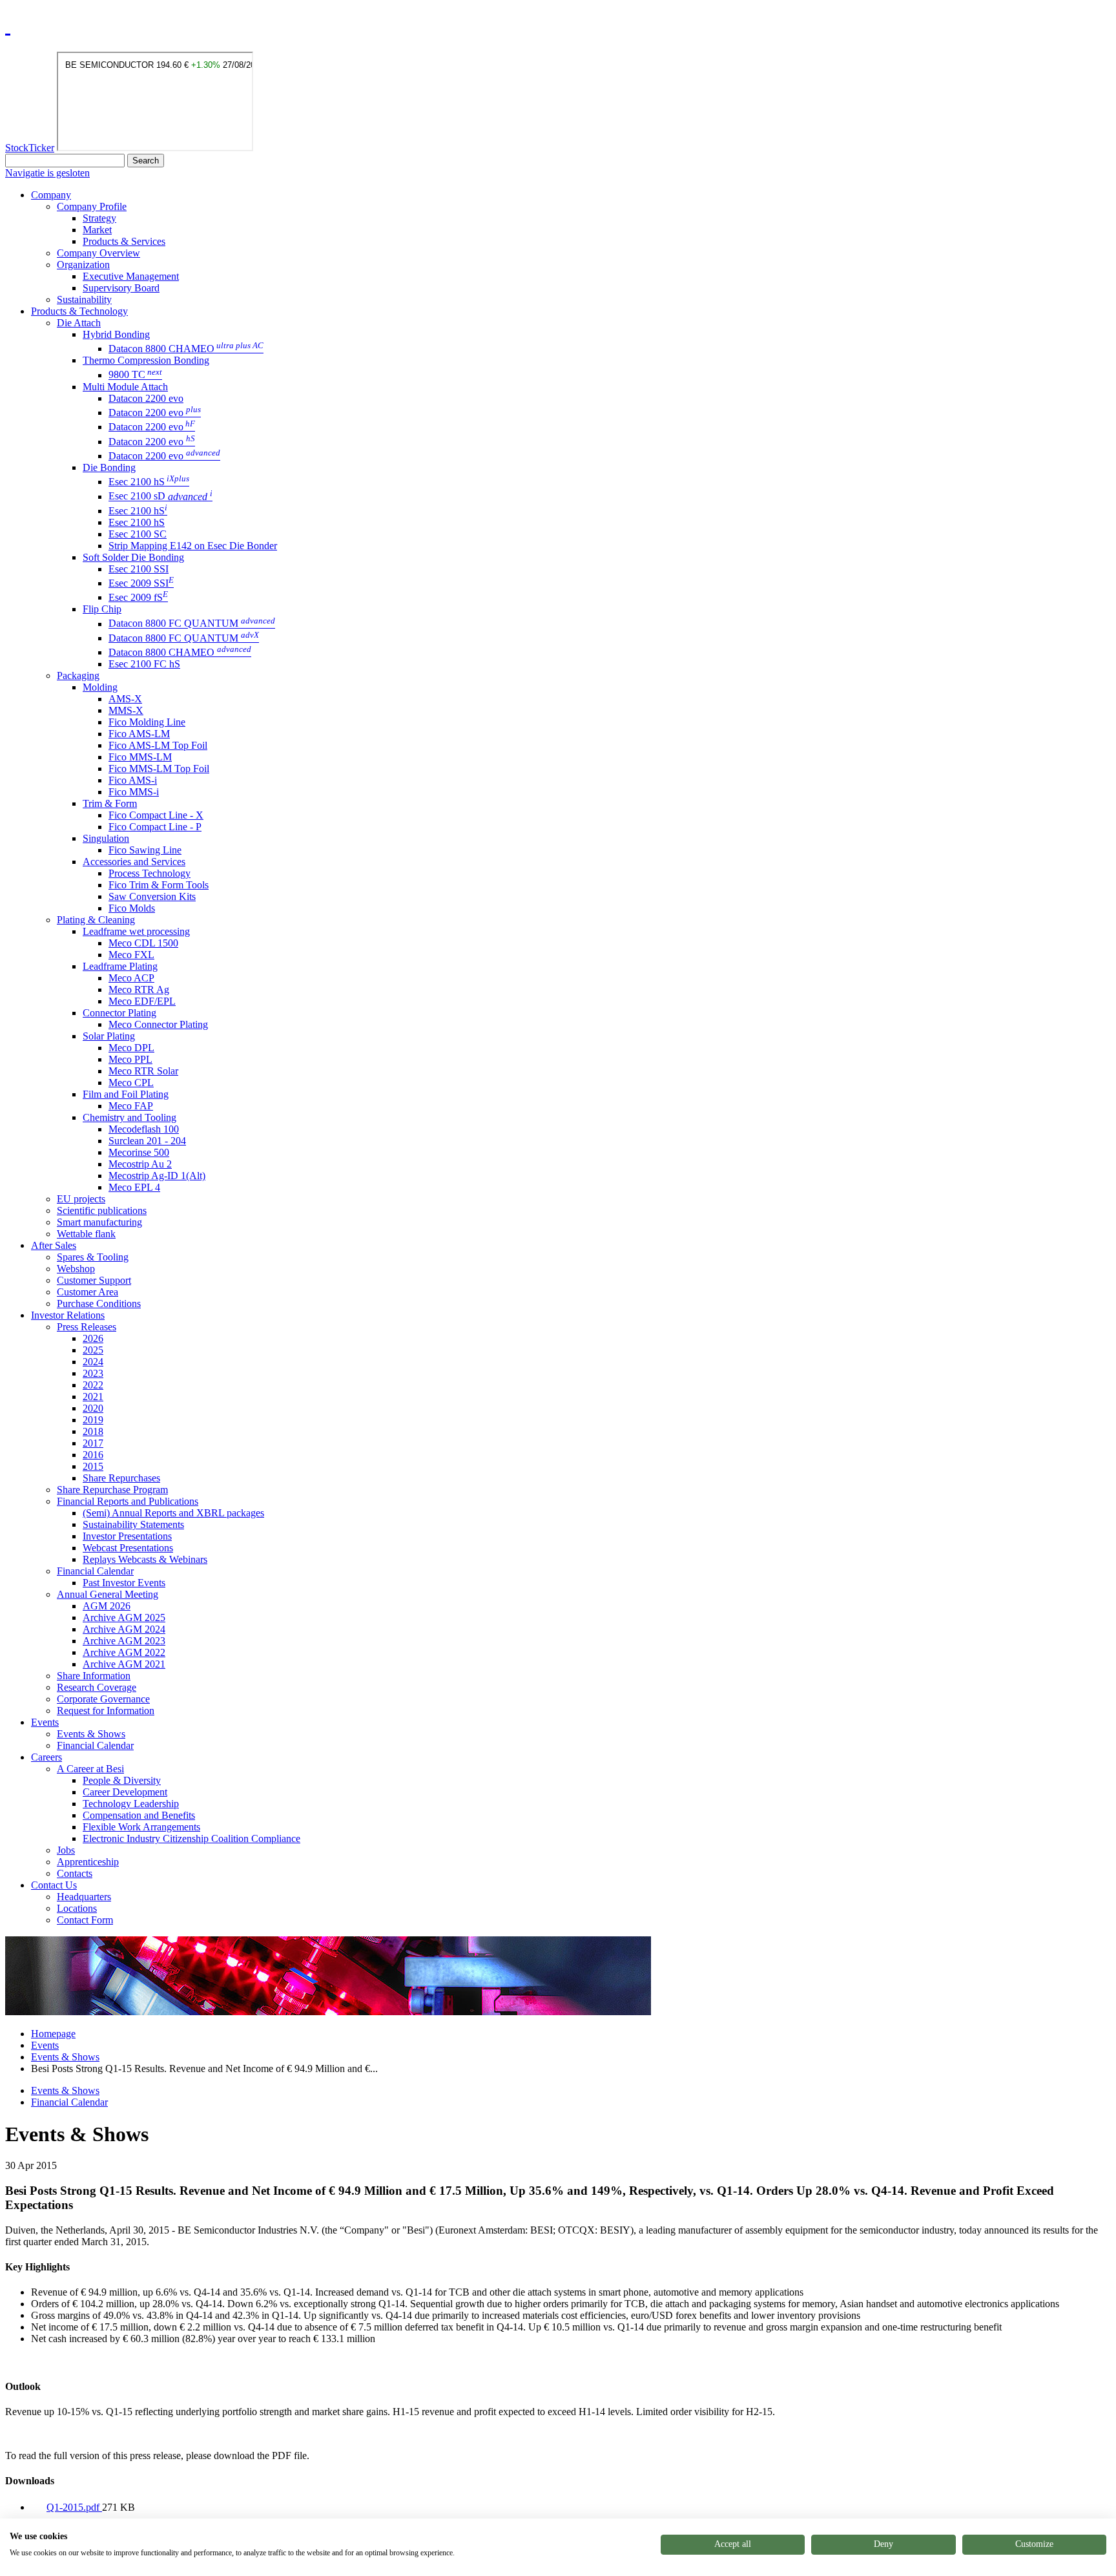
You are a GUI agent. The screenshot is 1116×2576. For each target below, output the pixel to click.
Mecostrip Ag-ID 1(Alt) (157, 1176)
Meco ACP (131, 978)
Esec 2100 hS (149, 482)
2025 (93, 1350)
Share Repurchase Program (112, 1490)
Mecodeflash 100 (144, 1129)
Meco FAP (131, 1106)
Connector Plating (119, 1013)
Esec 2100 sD (160, 497)
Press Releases (87, 1327)
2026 (93, 1338)
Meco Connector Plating (158, 1024)
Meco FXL (131, 955)
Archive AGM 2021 (124, 1664)
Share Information (94, 1676)
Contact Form (85, 1920)
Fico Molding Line (147, 722)
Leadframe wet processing (136, 931)
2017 (93, 1443)
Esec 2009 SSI (141, 583)
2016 (93, 1455)
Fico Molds (132, 908)
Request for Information (106, 1711)
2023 (93, 1373)
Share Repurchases (121, 1478)
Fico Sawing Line (145, 850)
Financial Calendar (95, 1571)
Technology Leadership (131, 1804)
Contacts (75, 1873)
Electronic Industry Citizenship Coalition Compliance (191, 1838)
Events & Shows (91, 1734)
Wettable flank (86, 1234)
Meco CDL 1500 (143, 943)
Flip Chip (102, 609)
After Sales (54, 1245)
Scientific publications (102, 1210)
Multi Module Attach (125, 387)
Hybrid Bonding (116, 334)
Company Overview (98, 253)
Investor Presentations (127, 1536)
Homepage (53, 2034)
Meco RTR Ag (139, 990)
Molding (100, 687)
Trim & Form (110, 803)
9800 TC (135, 375)
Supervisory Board (121, 288)
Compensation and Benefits (139, 1815)
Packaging (78, 675)
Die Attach (79, 323)
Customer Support (94, 1280)
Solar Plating (109, 1036)
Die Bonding (109, 467)
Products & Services (124, 241)
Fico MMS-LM (140, 757)
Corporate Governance (103, 1699)
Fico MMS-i (134, 792)
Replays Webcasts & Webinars (145, 1559)
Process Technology (150, 873)
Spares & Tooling (93, 1257)
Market (97, 230)
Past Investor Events (124, 1583)
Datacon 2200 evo (146, 398)
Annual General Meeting (108, 1594)
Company (51, 195)
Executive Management (131, 276)
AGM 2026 (107, 1606)
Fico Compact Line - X (156, 815)
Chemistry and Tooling (129, 1117)
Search (146, 161)
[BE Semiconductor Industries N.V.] (8, 25)
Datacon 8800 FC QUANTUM (192, 624)
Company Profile (92, 206)
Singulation (106, 838)
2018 (93, 1431)
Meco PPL (130, 1059)
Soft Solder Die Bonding (133, 557)
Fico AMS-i (133, 780)
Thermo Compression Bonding (146, 360)
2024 (93, 1362)
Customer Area (88, 1292)
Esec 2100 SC (138, 534)
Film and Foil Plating (126, 1094)
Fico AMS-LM (139, 734)
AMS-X (125, 699)
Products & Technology (79, 311)
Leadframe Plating (120, 966)
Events (45, 1722)
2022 (93, 1385)
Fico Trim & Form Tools (159, 885)
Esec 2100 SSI (139, 569)
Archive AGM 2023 (124, 1641)
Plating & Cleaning (96, 920)
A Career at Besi (90, 1769)
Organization (83, 265)
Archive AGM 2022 (124, 1652)
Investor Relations (68, 1315)
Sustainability (84, 299)
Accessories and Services (134, 862)
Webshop (76, 1269)
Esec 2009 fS (138, 597)
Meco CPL (131, 1083)
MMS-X (126, 710)
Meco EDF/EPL (142, 1001)
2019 (93, 1420)
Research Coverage (97, 1687)
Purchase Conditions (99, 1304)
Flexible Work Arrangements (141, 1827)
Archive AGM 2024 (124, 1629)
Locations (77, 1908)
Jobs (66, 1850)
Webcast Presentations (128, 1548)
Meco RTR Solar (143, 1071)
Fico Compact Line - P (155, 827)
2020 (93, 1408)
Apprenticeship (88, 1862)
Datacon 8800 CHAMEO (186, 349)
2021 (93, 1397)
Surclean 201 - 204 (147, 1141)
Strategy (99, 218)
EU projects (81, 1199)
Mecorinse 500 (139, 1152)
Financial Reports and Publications (128, 1501)
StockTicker (30, 148)
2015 (93, 1466)
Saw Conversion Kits (152, 896)
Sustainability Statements (133, 1524)
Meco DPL (131, 1048)
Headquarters (84, 1897)
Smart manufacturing (99, 1222)
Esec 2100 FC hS (144, 664)
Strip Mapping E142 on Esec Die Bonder (193, 546)
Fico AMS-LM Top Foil (158, 745)
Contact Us (54, 1885)
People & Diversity (122, 1780)
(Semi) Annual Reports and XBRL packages (173, 1513)
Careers (46, 1757)
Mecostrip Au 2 (140, 1164)
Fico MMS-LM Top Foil (159, 769)
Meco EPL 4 (134, 1187)
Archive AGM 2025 (124, 1618)
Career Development (125, 1792)
